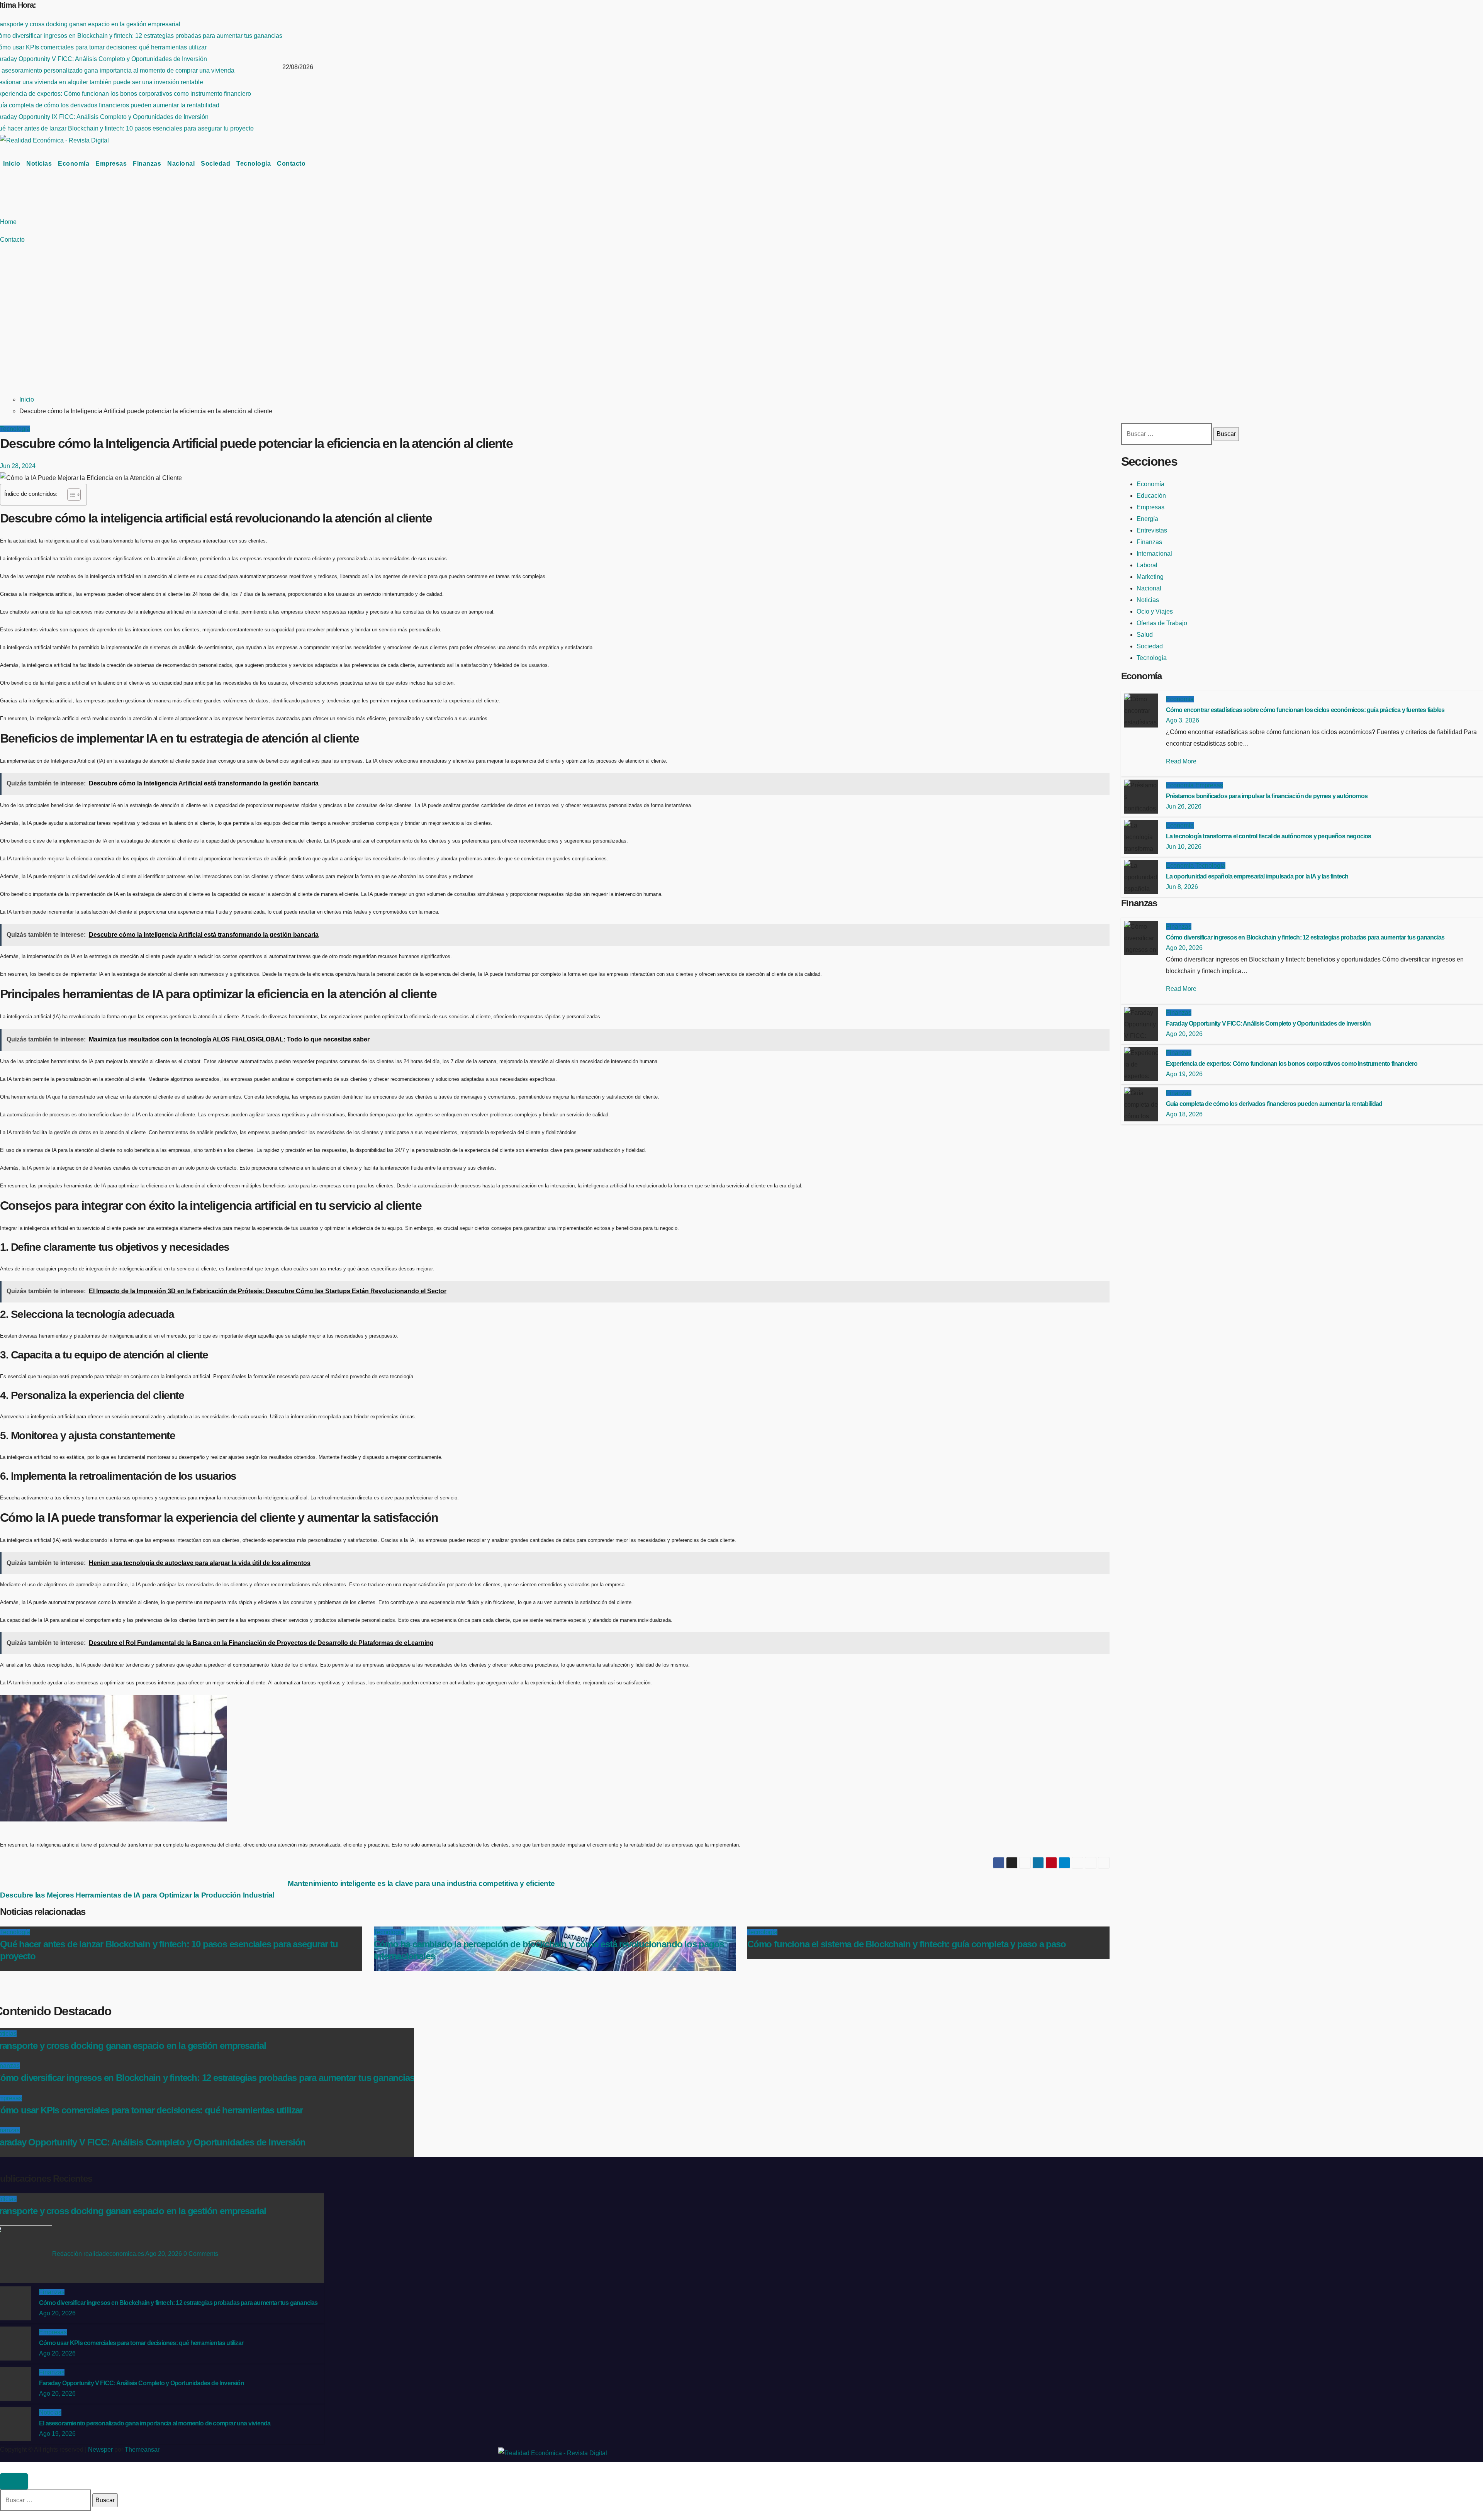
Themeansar (142, 2450)
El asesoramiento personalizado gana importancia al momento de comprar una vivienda (155, 2423)
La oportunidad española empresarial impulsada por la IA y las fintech (1257, 876)
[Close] (14, 2481)
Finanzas (147, 164)
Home (8, 222)
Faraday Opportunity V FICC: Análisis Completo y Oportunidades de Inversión (1268, 1023)
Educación (1151, 496)
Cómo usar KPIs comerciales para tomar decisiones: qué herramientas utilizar (141, 2343)
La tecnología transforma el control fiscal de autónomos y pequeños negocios (1269, 836)
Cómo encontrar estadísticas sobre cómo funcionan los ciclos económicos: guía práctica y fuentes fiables (1305, 710)
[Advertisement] (272, 330)
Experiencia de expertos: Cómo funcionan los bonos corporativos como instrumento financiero (1292, 1064)
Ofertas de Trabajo (1162, 623)
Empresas (111, 164)
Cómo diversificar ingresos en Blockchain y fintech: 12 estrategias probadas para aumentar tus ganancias (1305, 937)
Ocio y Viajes (1155, 611)
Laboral (1147, 565)
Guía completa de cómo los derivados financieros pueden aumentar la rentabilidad (1274, 1104)
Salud (1145, 635)
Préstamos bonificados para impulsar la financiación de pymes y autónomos (1267, 796)
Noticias (39, 164)
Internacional (1154, 554)
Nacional (181, 164)
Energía (1147, 519)
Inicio (12, 164)
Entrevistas (1152, 530)
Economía (74, 164)
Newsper (100, 2450)
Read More (1181, 761)
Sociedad (215, 164)
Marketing (1150, 577)
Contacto (291, 164)
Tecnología (254, 164)
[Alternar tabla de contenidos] (70, 495)
